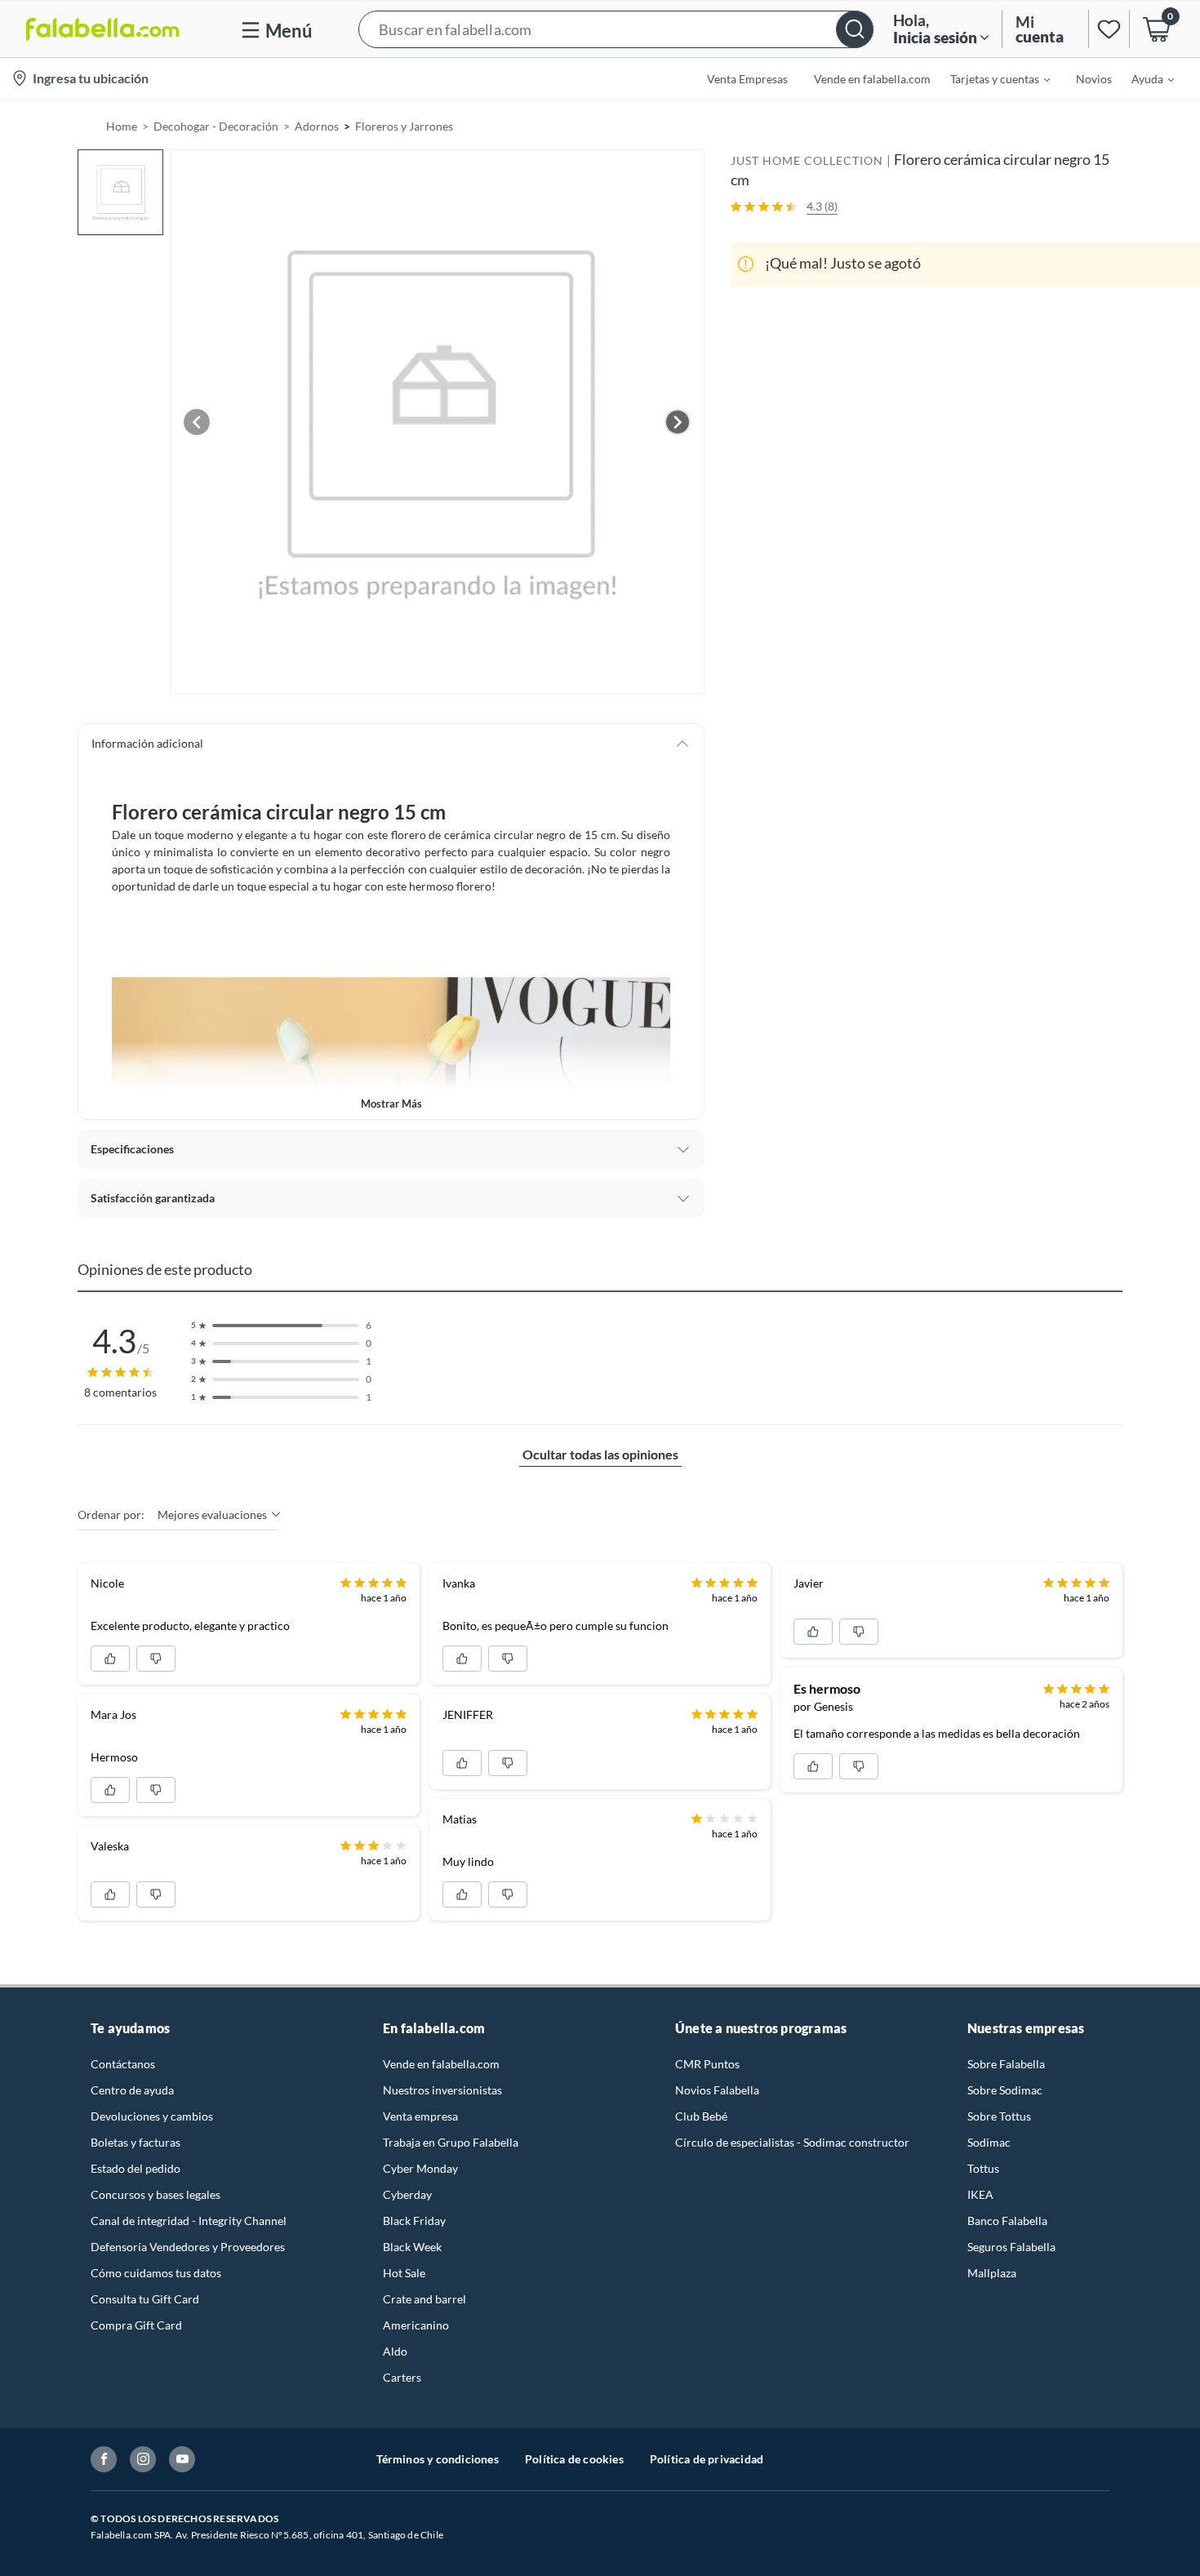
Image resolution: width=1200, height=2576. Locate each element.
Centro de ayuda (132, 2090)
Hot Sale (404, 2273)
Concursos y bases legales (156, 2194)
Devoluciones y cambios (152, 2116)
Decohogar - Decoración (216, 126)
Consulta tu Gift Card (145, 2299)
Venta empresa (420, 2116)
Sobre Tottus (999, 2116)
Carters (402, 2377)
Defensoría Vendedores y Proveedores (188, 2247)
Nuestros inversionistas (442, 2090)
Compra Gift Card (136, 2325)
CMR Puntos (707, 2064)
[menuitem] (990, 78)
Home (122, 126)
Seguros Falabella (1011, 2247)
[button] (616, 29)
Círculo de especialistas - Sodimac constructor (792, 2142)
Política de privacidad (707, 2459)
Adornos (317, 126)
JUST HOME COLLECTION (807, 160)
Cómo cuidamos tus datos (156, 2273)
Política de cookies (574, 2459)
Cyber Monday (420, 2168)
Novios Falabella (717, 2090)
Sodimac (989, 2142)
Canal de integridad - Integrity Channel (189, 2221)
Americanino (416, 2325)
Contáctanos (123, 2064)
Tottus (983, 2168)
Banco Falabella (1007, 2221)
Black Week (412, 2247)
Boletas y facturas (136, 2142)
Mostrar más (391, 1104)
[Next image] (678, 422)
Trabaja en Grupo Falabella (451, 2142)
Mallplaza (992, 2273)
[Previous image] (197, 422)
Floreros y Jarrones (404, 126)
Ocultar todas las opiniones (600, 1454)
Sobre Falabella (1006, 2064)
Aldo (395, 2351)
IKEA (980, 2194)
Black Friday (414, 2221)
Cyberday (407, 2194)
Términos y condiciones (438, 2459)
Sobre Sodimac (1005, 2090)
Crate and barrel (424, 2299)
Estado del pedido (136, 2168)
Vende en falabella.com (441, 2064)
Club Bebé (701, 2116)
